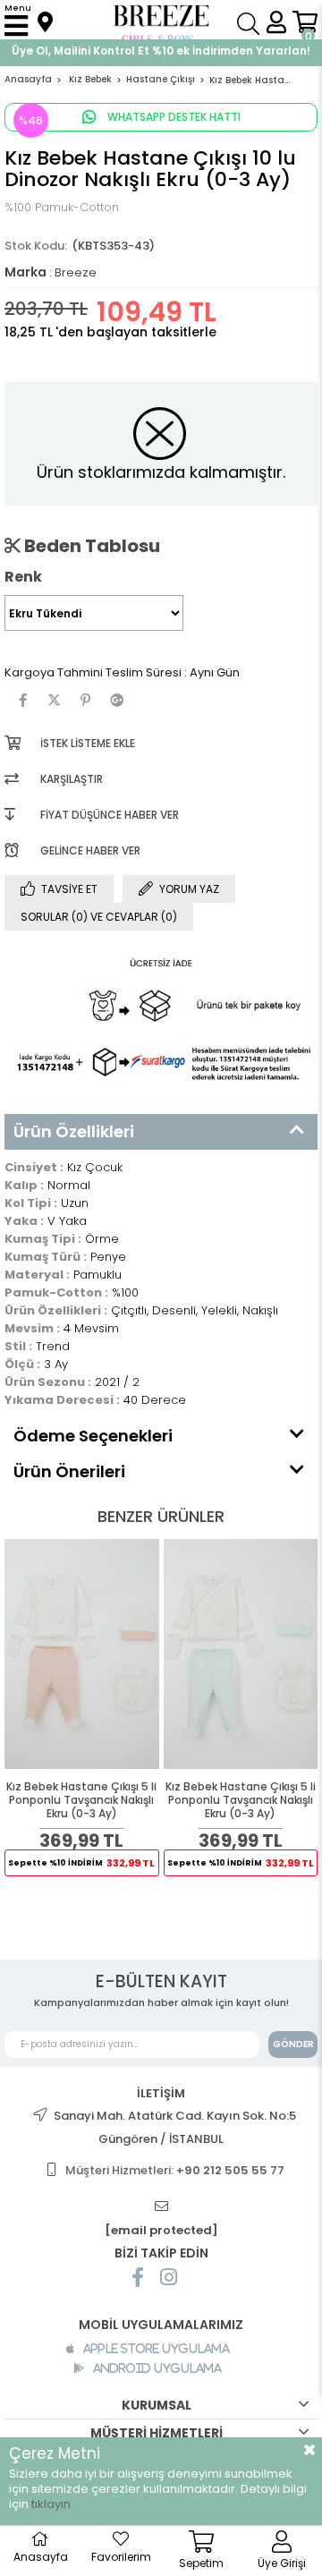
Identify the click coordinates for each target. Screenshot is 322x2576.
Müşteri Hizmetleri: (175, 2170)
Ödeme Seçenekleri (93, 1436)
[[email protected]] (161, 2207)
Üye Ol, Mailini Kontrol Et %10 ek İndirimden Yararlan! (161, 51)
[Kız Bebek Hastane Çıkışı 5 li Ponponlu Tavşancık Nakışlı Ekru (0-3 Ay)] (82, 1654)
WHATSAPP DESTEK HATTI (173, 117)
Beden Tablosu (90, 546)
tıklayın (51, 2504)
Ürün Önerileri (69, 1471)
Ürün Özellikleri (74, 1131)
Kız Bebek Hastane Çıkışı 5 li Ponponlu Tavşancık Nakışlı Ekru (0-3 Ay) (81, 1800)
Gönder (293, 2044)
